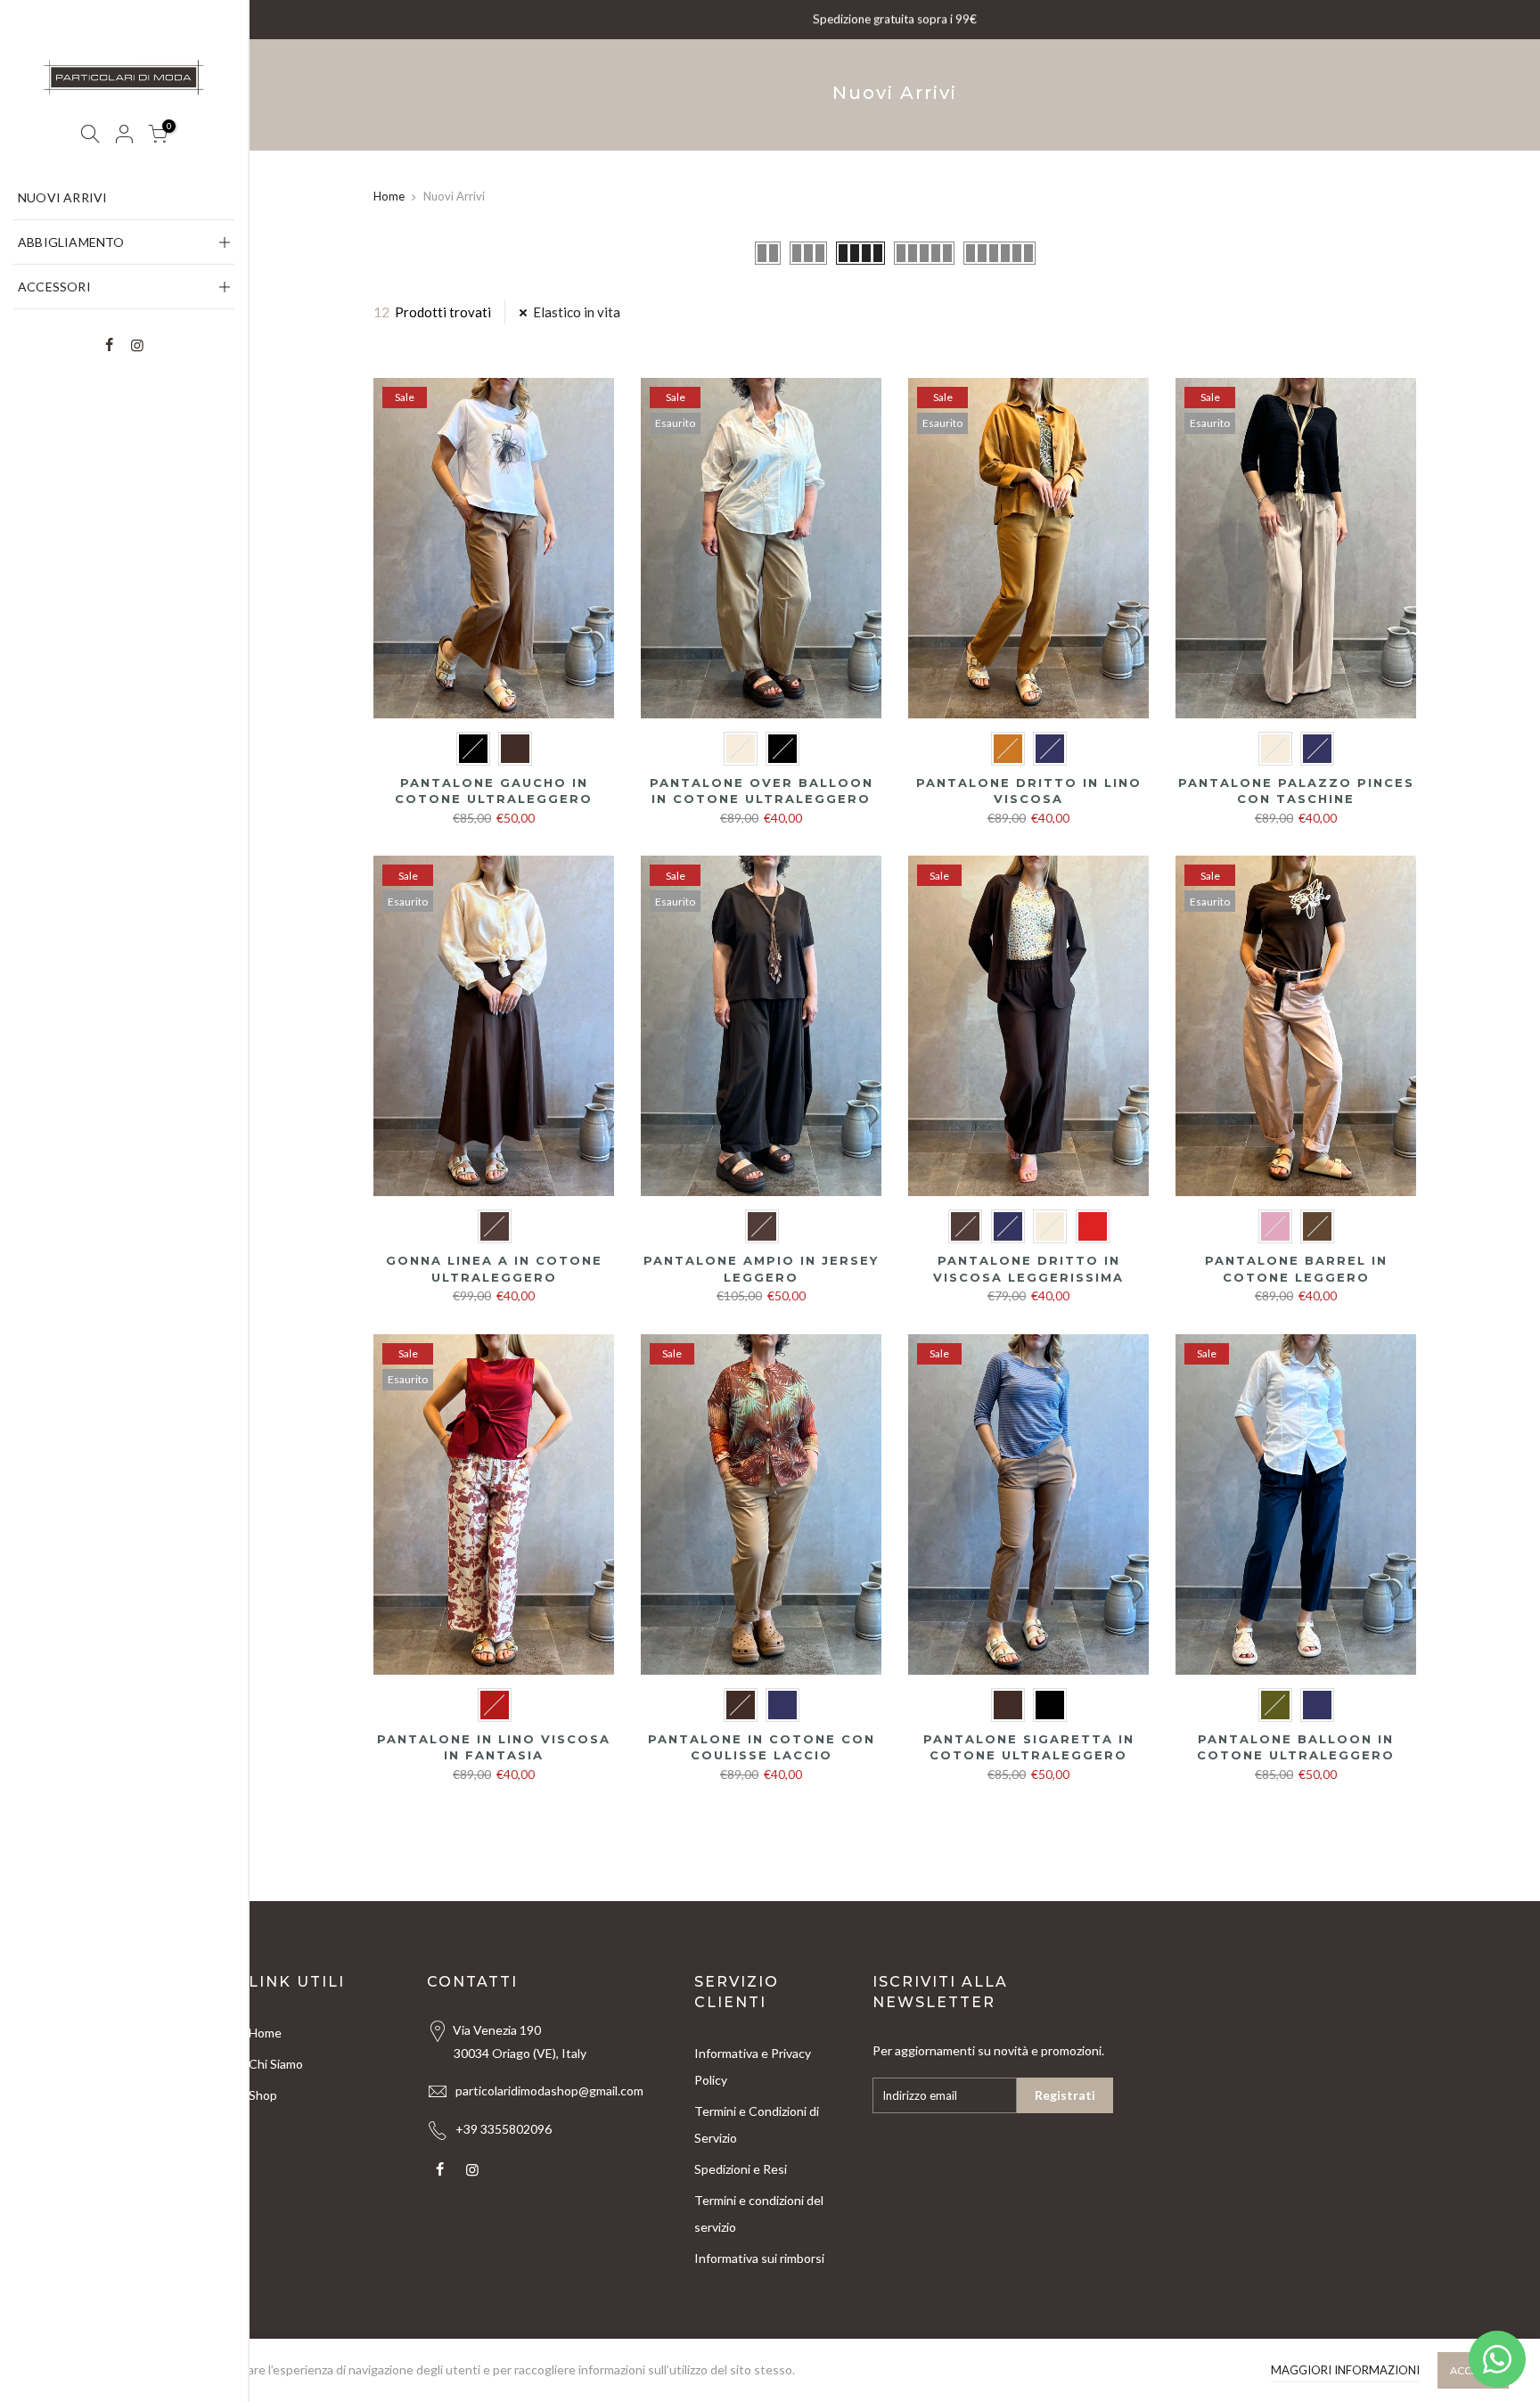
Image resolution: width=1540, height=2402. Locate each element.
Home (389, 196)
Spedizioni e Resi (741, 2169)
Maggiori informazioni (1345, 2370)
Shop (263, 2095)
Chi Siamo (276, 2064)
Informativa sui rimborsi (759, 2258)
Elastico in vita (577, 312)
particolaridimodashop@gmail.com (549, 2090)
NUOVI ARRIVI (62, 197)
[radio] (473, 749)
